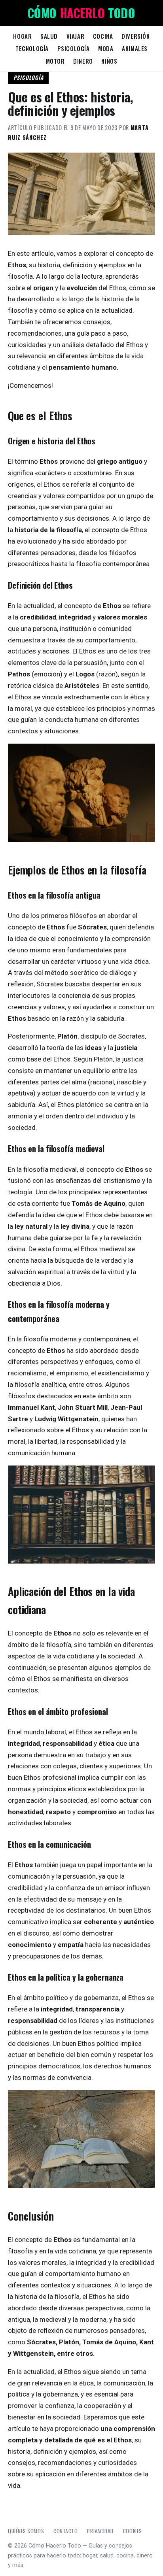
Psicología (74, 48)
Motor (55, 61)
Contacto (65, 2531)
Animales (135, 48)
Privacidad (100, 2531)
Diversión (136, 36)
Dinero (83, 61)
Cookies (133, 2531)
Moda (106, 48)
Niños (109, 61)
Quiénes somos (26, 2531)
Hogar (22, 36)
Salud (49, 36)
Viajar (76, 36)
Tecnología (32, 48)
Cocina (103, 36)
